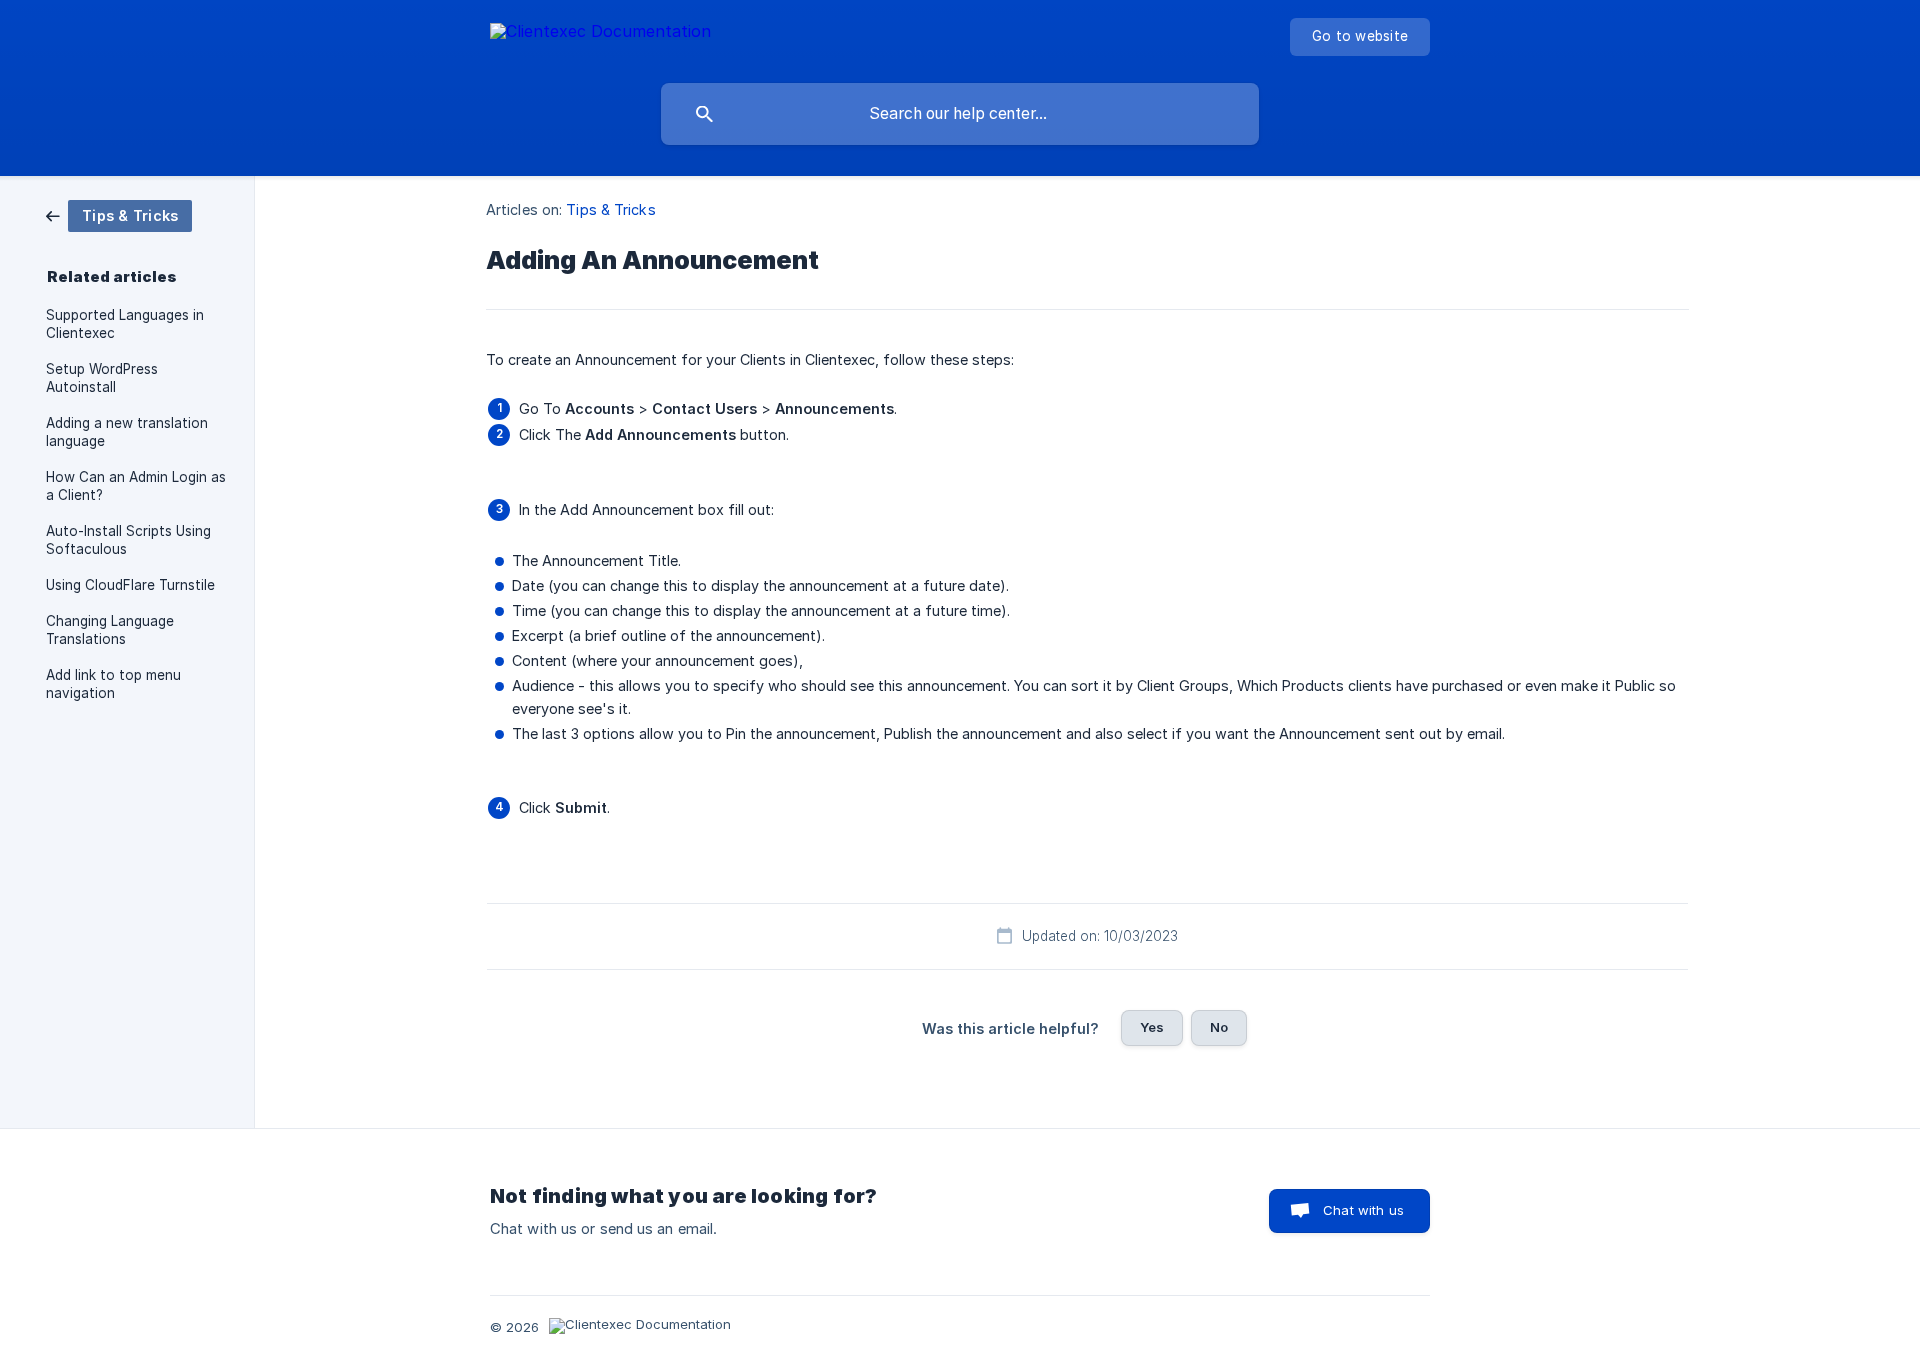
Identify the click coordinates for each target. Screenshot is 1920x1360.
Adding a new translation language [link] (127, 432)
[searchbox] (960, 114)
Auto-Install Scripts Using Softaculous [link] (128, 540)
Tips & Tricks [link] (610, 209)
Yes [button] (1152, 1027)
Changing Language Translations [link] (110, 630)
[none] (600, 34)
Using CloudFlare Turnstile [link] (130, 585)
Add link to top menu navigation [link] (113, 684)
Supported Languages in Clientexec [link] (125, 324)
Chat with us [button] (1363, 1210)
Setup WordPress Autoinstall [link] (102, 378)
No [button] (1219, 1027)
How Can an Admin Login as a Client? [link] (136, 486)
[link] (119, 214)
